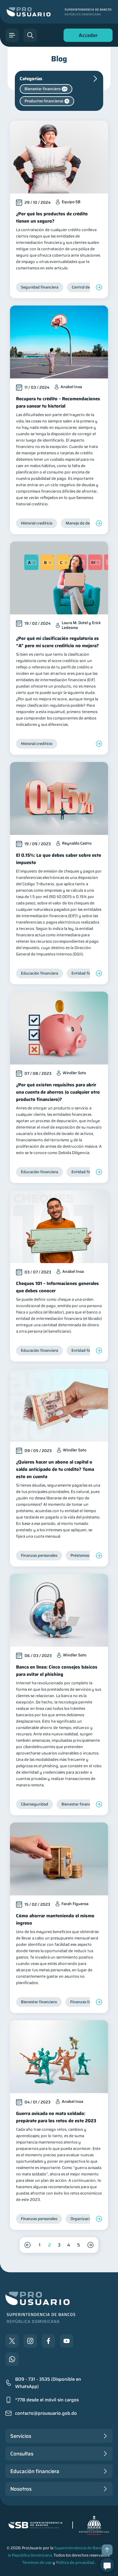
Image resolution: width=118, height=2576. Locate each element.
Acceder (87, 37)
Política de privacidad (75, 2562)
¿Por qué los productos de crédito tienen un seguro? (52, 217)
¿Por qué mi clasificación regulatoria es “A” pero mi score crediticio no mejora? (57, 642)
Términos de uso (37, 2562)
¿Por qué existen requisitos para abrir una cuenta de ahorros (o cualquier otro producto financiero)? (58, 1092)
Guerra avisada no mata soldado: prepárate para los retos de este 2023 (56, 2117)
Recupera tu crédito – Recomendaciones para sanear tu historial (58, 402)
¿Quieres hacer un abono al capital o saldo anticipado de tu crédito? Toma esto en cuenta (55, 1469)
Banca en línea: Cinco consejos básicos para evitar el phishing (57, 1671)
